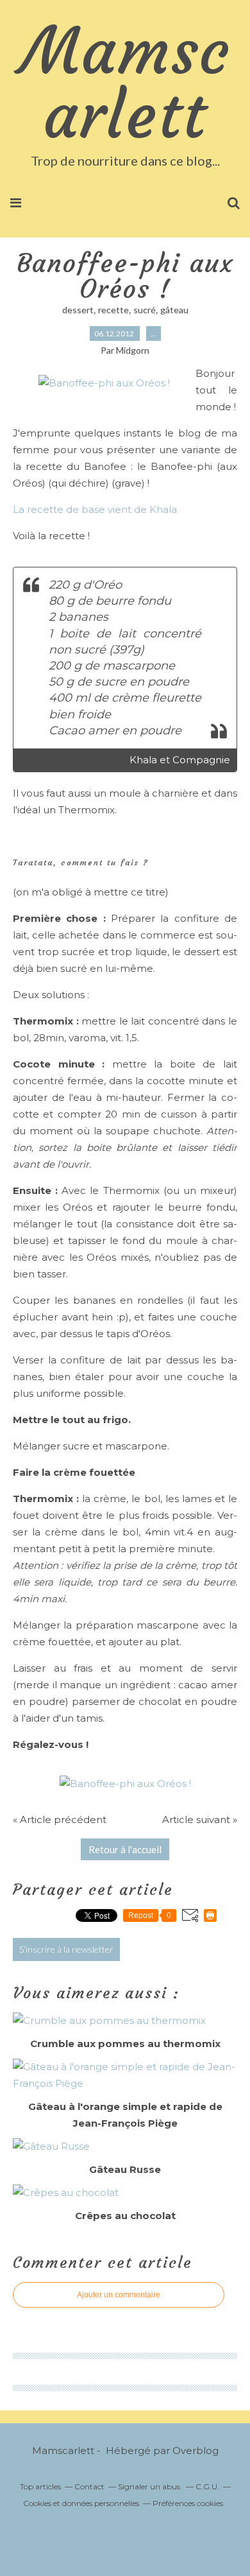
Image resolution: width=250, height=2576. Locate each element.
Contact (89, 2486)
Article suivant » (200, 1820)
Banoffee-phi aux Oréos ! (125, 276)
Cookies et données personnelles (81, 2503)
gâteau (174, 310)
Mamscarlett (125, 83)
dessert (78, 310)
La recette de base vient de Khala (95, 509)
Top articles (40, 2486)
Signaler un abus (150, 2486)
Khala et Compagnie (180, 760)
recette (113, 310)
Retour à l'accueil (125, 1849)
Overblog (196, 2451)
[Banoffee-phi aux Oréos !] (104, 383)
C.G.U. (207, 2486)
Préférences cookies (188, 2503)
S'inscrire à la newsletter (66, 1949)
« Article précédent (60, 1820)
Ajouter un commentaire (119, 2295)
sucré (145, 310)
